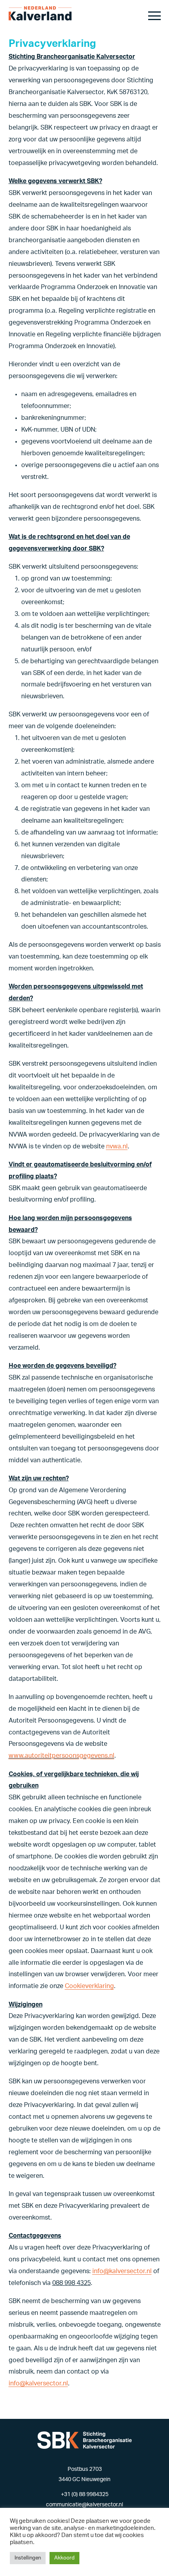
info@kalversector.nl (122, 2271)
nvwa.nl (117, 1146)
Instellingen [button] (28, 2558)
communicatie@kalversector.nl (84, 2505)
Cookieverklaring (89, 1986)
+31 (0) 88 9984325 (85, 2494)
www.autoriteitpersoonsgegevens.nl (62, 1756)
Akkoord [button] (64, 2558)
